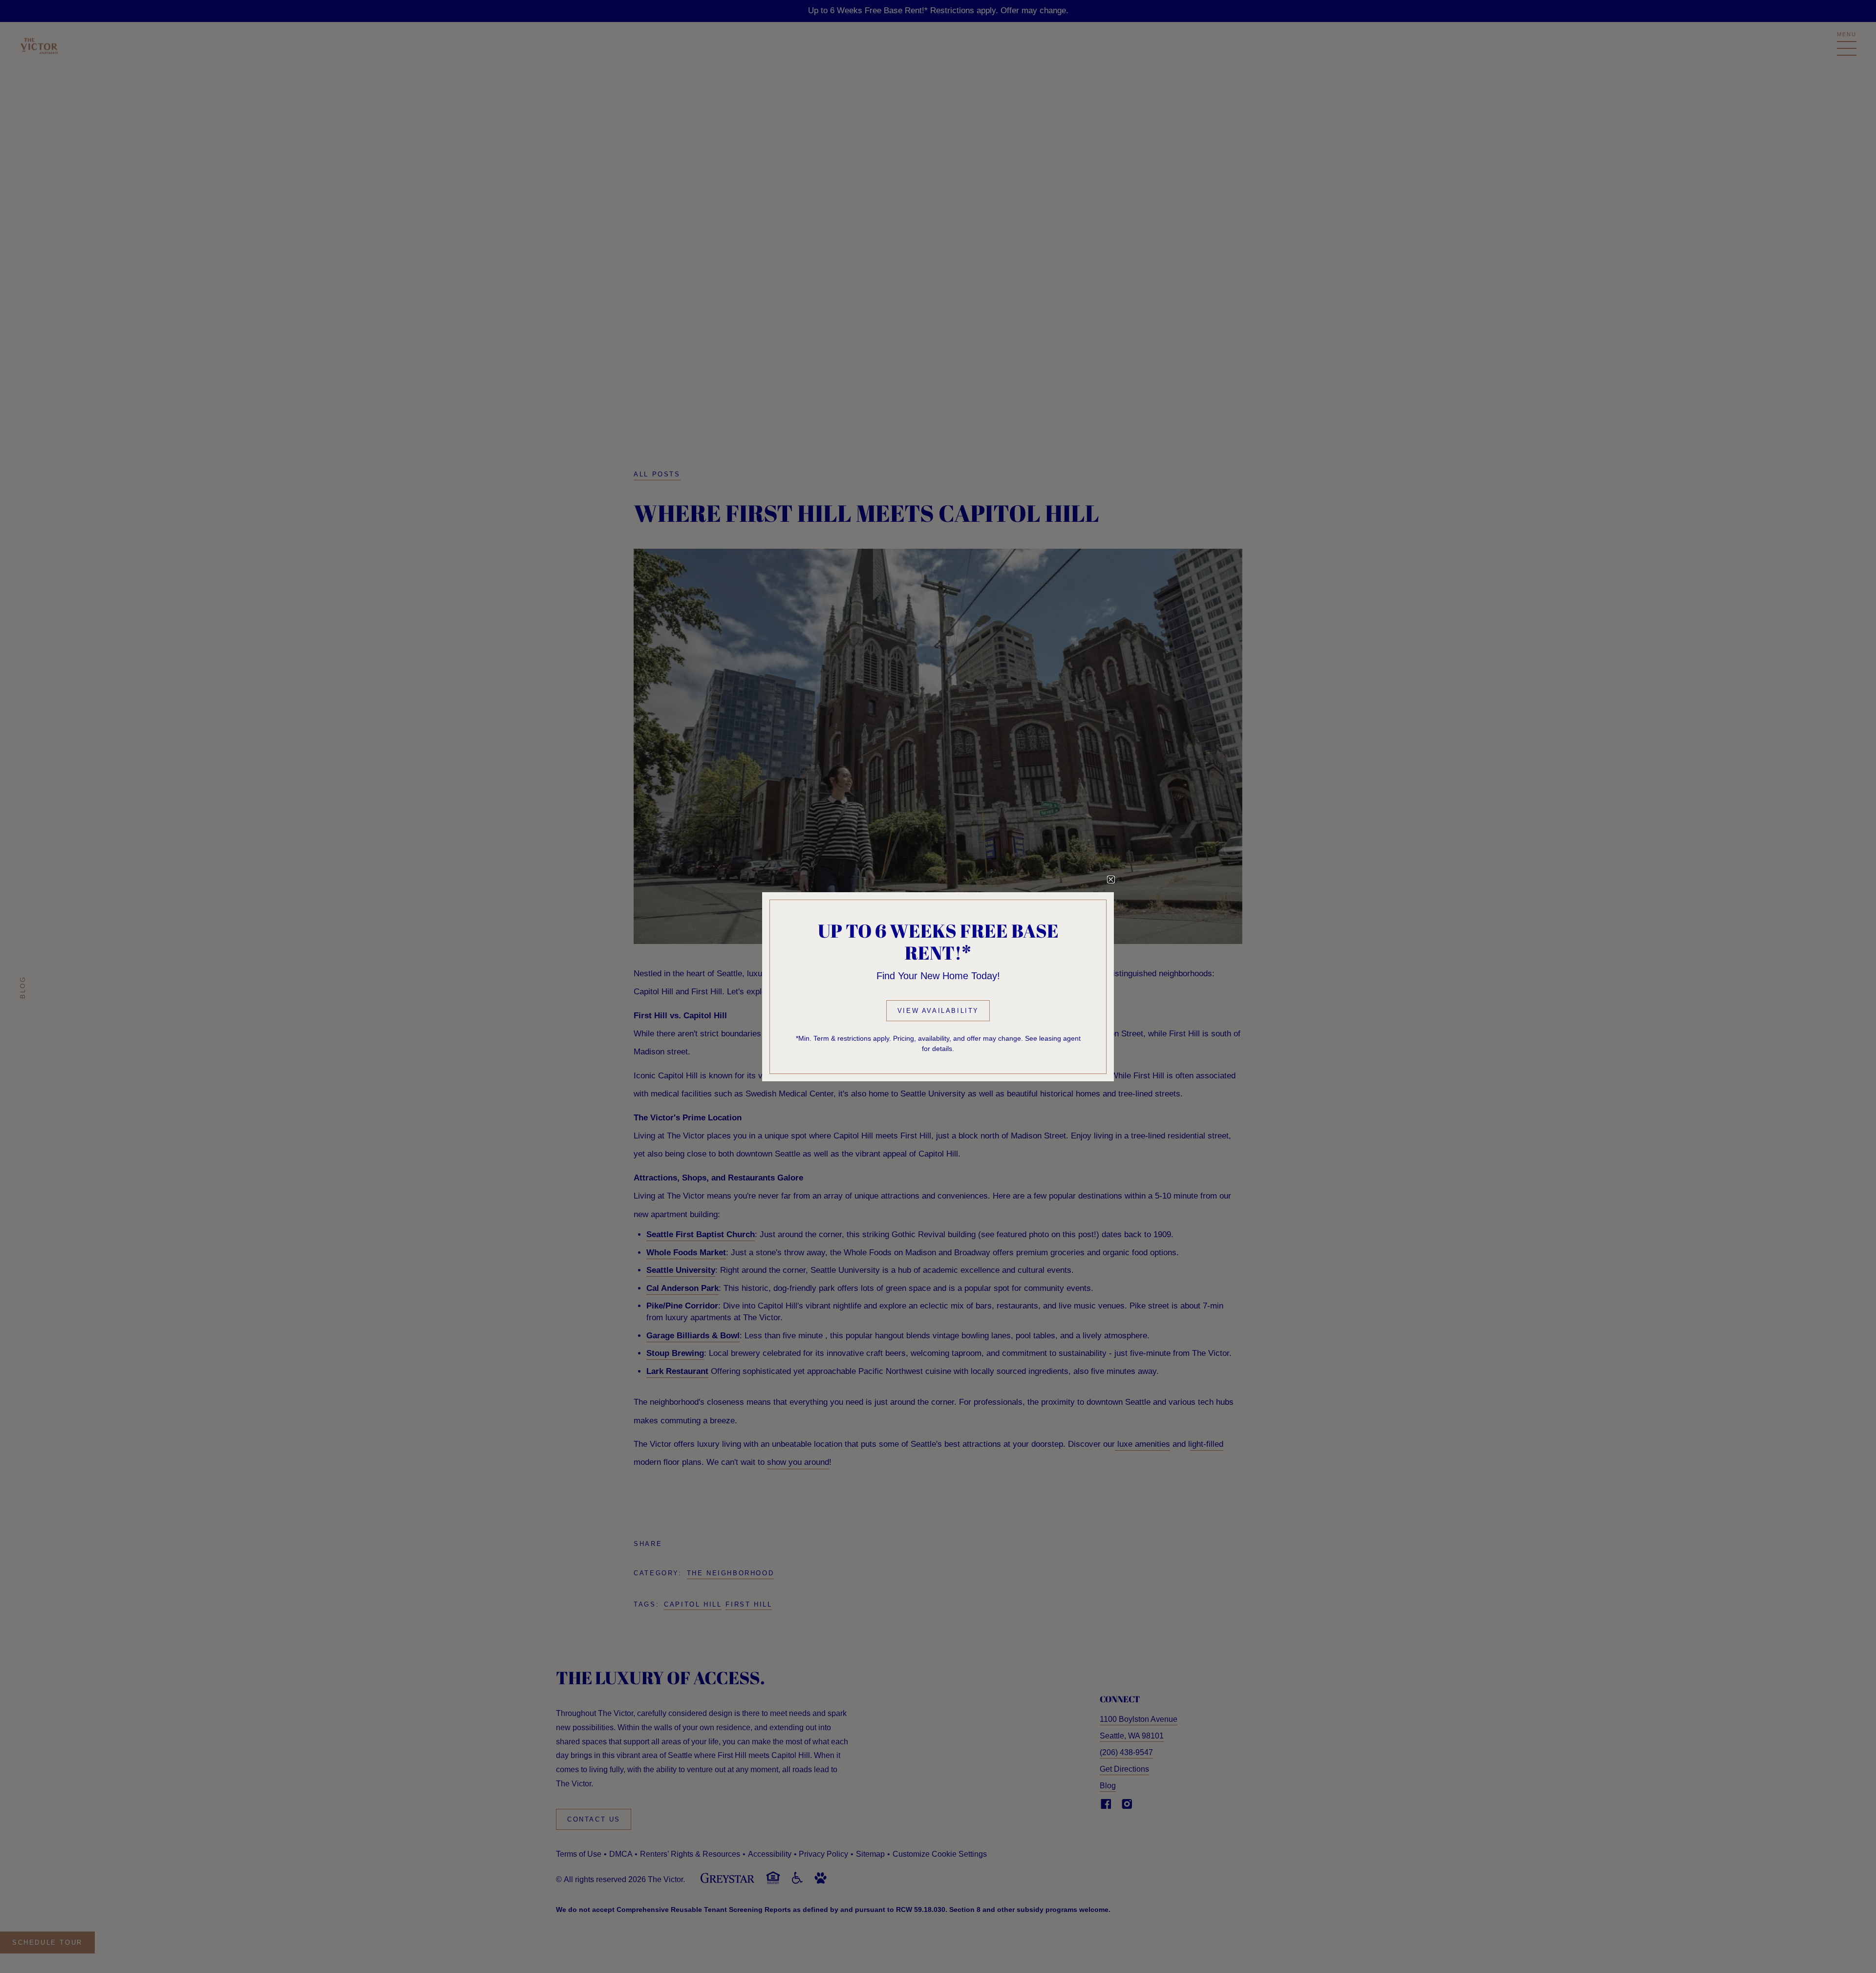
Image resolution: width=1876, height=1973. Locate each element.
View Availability (938, 1011)
